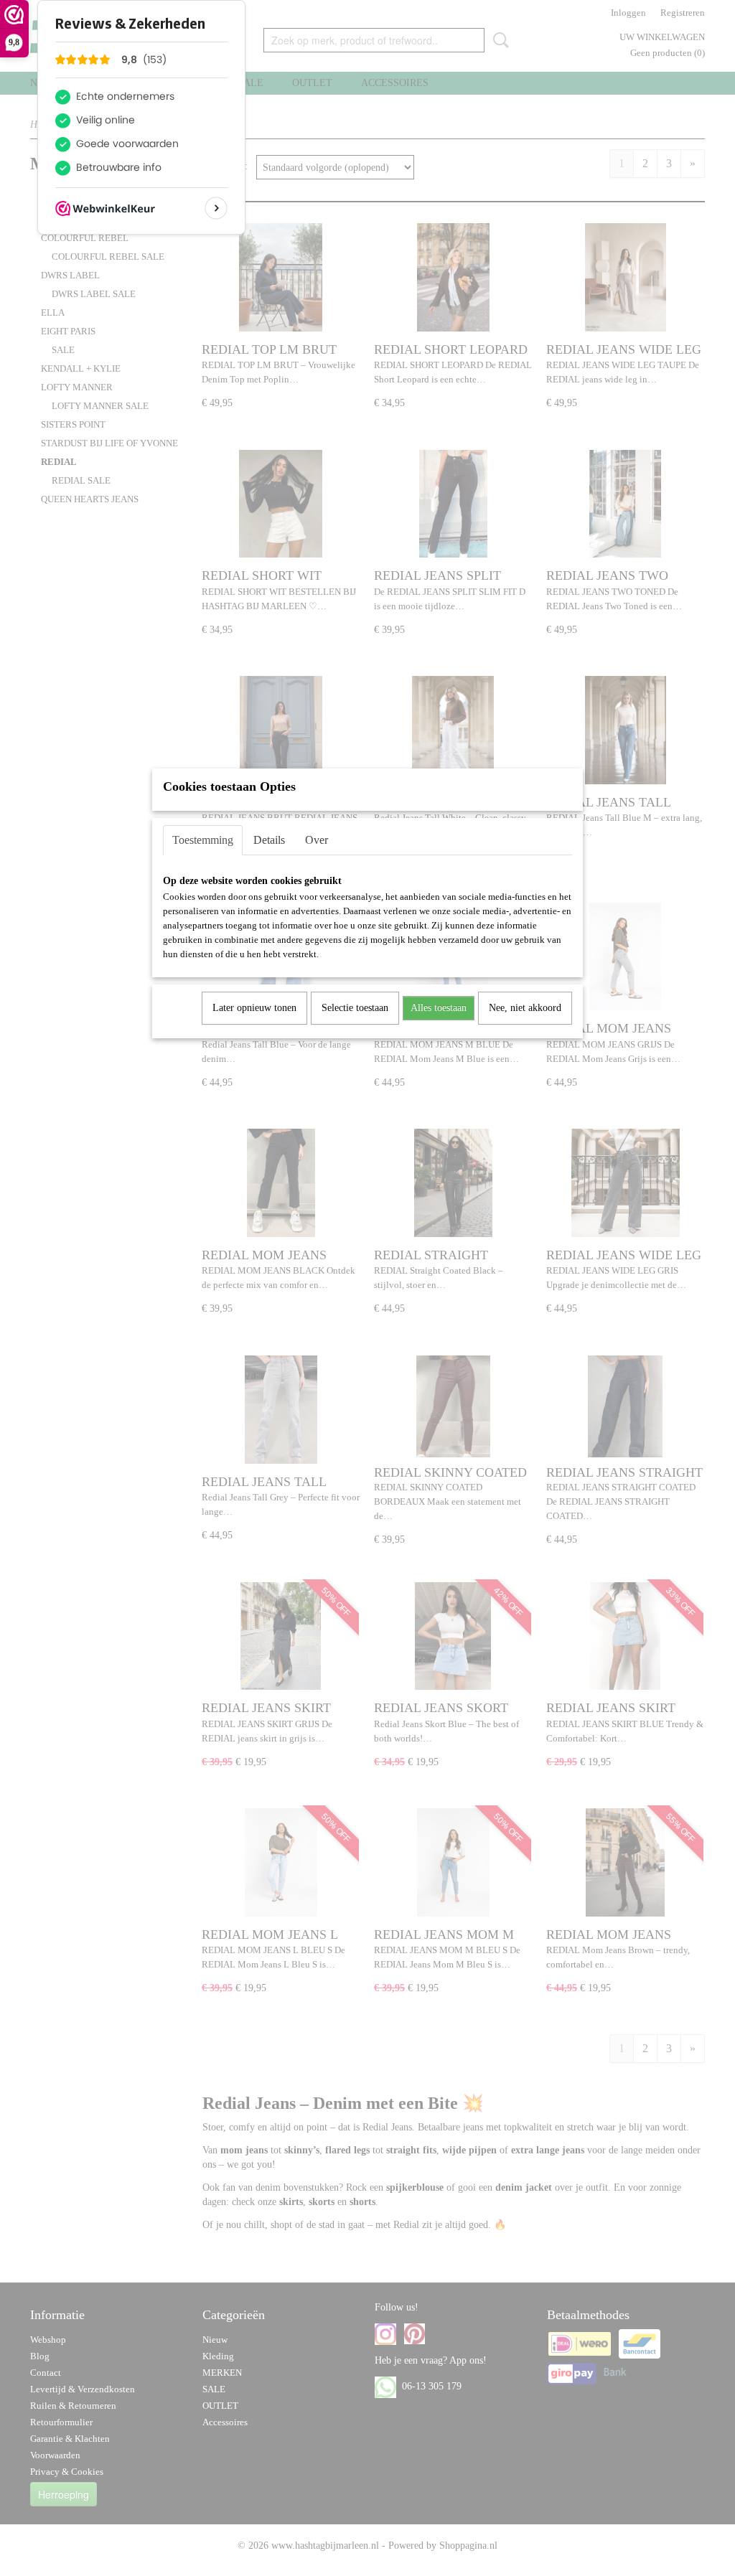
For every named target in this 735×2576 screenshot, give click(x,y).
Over (317, 840)
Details (269, 840)
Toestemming (203, 840)
